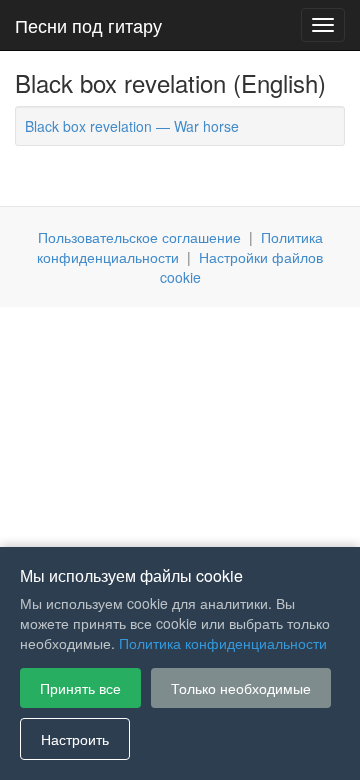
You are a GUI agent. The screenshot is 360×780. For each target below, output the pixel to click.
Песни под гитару (88, 25)
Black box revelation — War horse (132, 126)
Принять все (80, 688)
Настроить (75, 739)
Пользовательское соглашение (139, 237)
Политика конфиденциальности (223, 643)
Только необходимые (241, 688)
